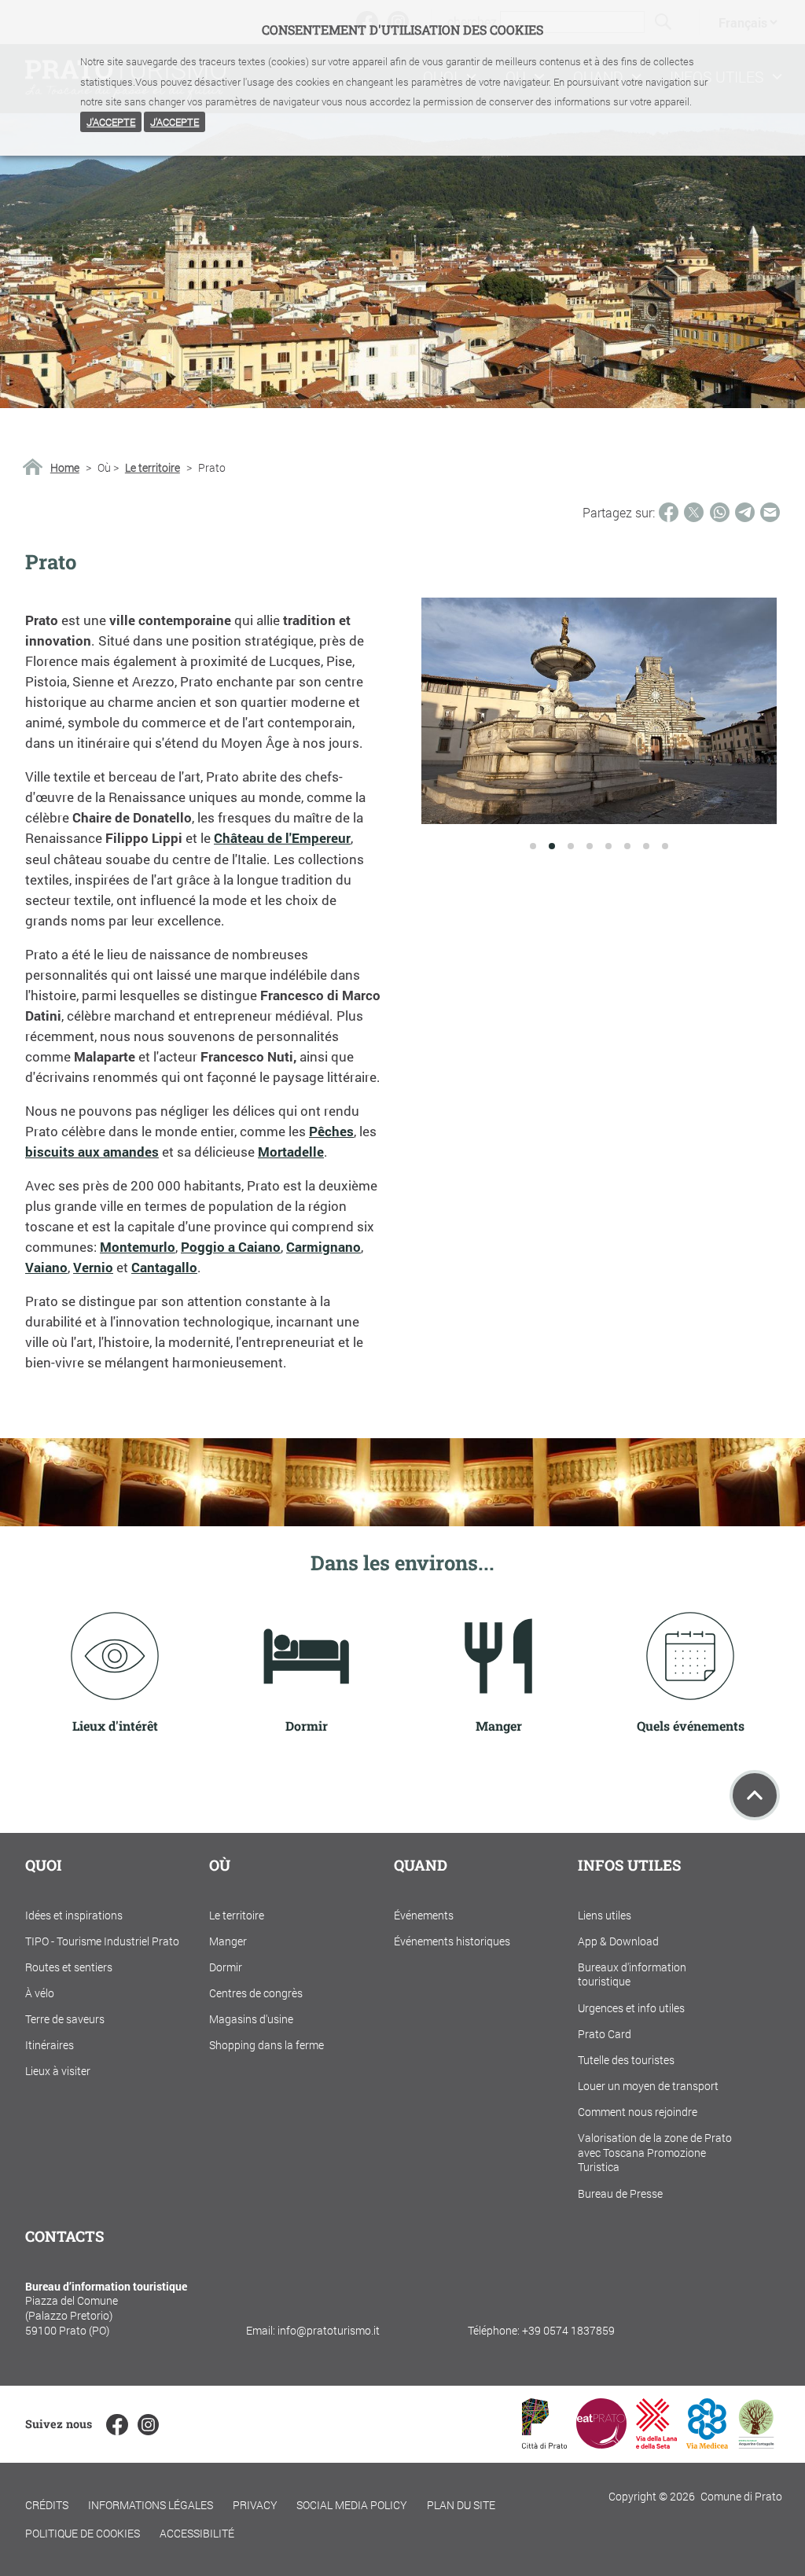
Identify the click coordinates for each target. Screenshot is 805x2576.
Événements (424, 1915)
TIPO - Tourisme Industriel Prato (102, 1941)
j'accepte (111, 122)
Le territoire (153, 468)
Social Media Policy (352, 2505)
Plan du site (461, 2505)
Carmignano (323, 1247)
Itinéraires (50, 2045)
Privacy (255, 2505)
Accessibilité (197, 2533)
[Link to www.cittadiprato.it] (544, 2444)
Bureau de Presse (620, 2193)
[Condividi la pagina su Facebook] (669, 512)
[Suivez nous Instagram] (148, 2425)
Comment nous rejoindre (638, 2112)
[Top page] (755, 1795)
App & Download (618, 1941)
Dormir (226, 1967)
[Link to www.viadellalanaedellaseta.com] (656, 2444)
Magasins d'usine (251, 2019)
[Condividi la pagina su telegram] (745, 512)
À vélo (40, 1993)
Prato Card (605, 2034)
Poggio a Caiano (231, 1247)
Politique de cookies (83, 2533)
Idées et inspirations (74, 1915)
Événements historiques (452, 1941)
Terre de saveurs (65, 2019)
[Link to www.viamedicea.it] (707, 2444)
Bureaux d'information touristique (632, 1974)
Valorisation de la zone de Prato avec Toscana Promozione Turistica (655, 2152)
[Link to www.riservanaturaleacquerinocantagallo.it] (756, 2444)
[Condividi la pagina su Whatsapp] (720, 512)
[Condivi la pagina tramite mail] (770, 512)
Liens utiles (605, 1915)
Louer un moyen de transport (648, 2086)
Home (65, 468)
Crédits (47, 2505)
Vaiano (46, 1267)
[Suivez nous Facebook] (117, 2425)
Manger (228, 1941)
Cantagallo (164, 1267)
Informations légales (151, 2505)
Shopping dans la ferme (266, 2045)
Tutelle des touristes (626, 2060)
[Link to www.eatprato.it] (601, 2444)
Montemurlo (138, 1247)
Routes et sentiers (69, 1967)
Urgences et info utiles (631, 2008)
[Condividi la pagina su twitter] (694, 512)
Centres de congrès (256, 1993)
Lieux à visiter (58, 2071)
